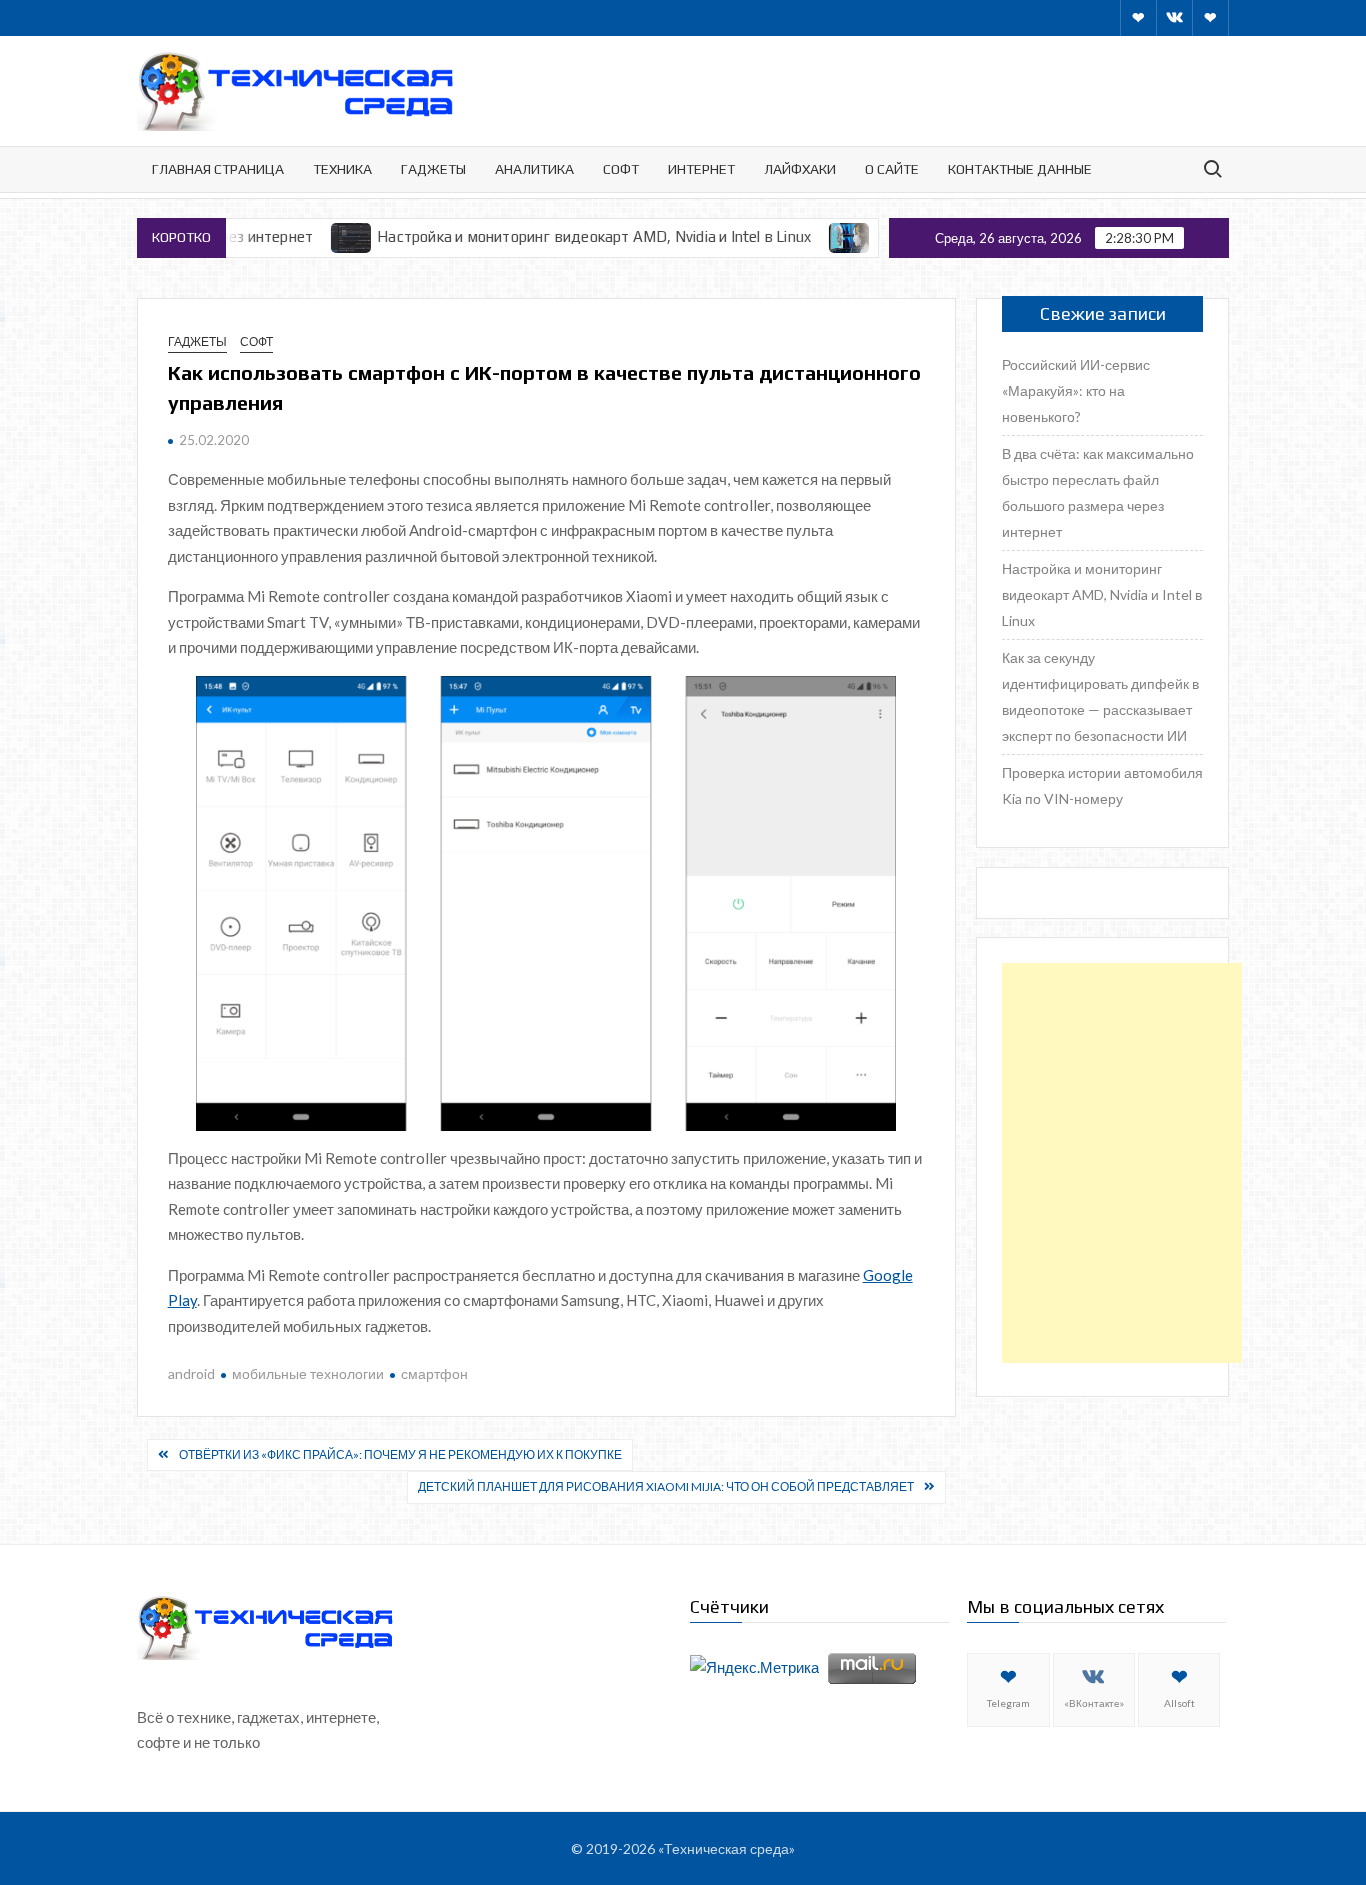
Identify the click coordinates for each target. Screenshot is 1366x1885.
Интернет (701, 169)
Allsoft (1179, 1703)
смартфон (434, 1373)
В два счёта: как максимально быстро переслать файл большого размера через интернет (1098, 492)
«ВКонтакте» (1094, 1703)
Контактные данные (1020, 169)
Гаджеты (433, 169)
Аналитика (534, 169)
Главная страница (218, 169)
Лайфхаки (800, 169)
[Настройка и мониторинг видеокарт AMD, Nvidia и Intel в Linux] (302, 236)
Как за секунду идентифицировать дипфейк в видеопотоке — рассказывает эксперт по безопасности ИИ (1100, 696)
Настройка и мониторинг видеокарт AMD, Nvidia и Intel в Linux (544, 236)
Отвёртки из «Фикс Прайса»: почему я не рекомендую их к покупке (400, 1454)
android (191, 1373)
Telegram (1008, 1703)
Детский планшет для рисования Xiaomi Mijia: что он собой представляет (666, 1486)
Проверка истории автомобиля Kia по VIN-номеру (1102, 785)
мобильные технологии (308, 1373)
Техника (342, 169)
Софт (621, 169)
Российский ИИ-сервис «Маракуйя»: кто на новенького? (1076, 390)
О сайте (892, 169)
